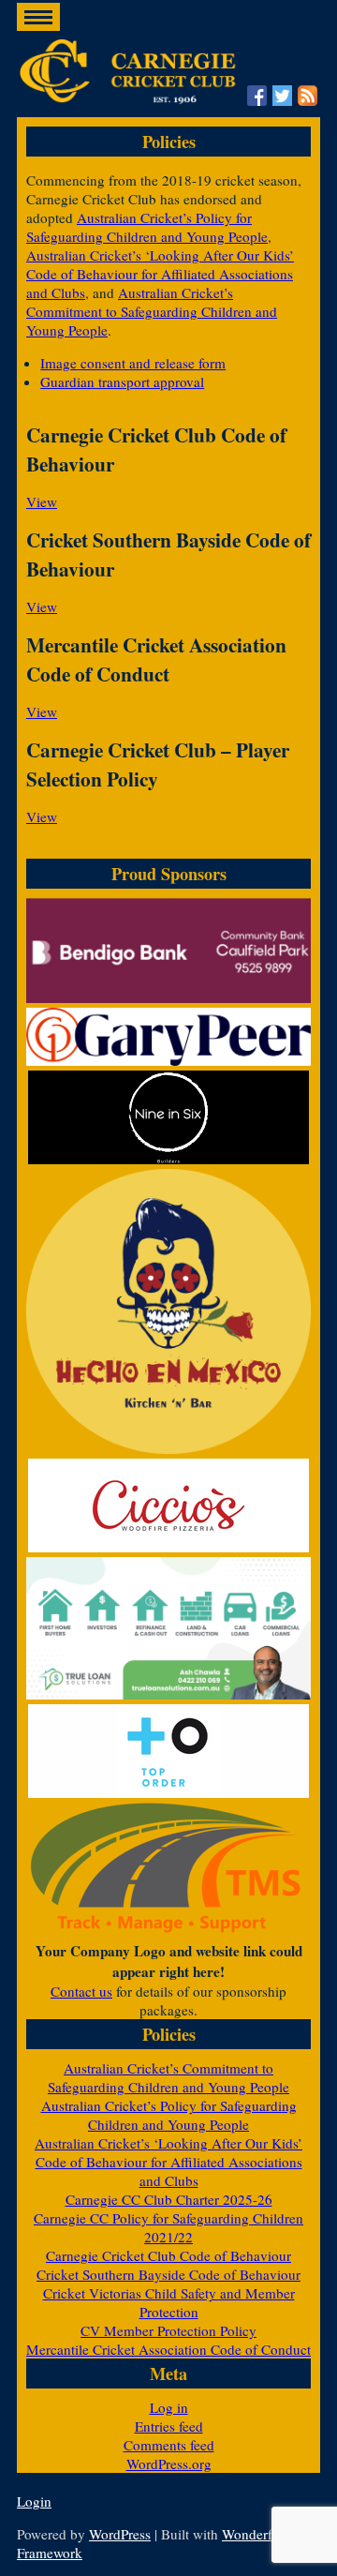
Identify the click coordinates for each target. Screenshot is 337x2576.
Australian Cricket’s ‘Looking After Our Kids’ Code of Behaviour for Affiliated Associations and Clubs (160, 274)
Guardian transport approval (122, 382)
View (42, 502)
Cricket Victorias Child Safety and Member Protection (169, 2302)
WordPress (120, 2534)
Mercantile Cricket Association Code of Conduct (168, 2349)
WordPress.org (169, 2464)
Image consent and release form (133, 363)
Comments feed (169, 2445)
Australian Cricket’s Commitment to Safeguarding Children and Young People (152, 311)
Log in (169, 2407)
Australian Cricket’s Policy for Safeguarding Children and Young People (147, 227)
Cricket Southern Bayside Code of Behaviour (168, 2274)
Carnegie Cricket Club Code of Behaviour (168, 2255)
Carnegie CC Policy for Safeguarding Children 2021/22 (168, 2227)
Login (34, 2501)
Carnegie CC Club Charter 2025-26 (169, 2199)
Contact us (81, 1991)
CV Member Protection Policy (168, 2330)
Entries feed (169, 2426)
